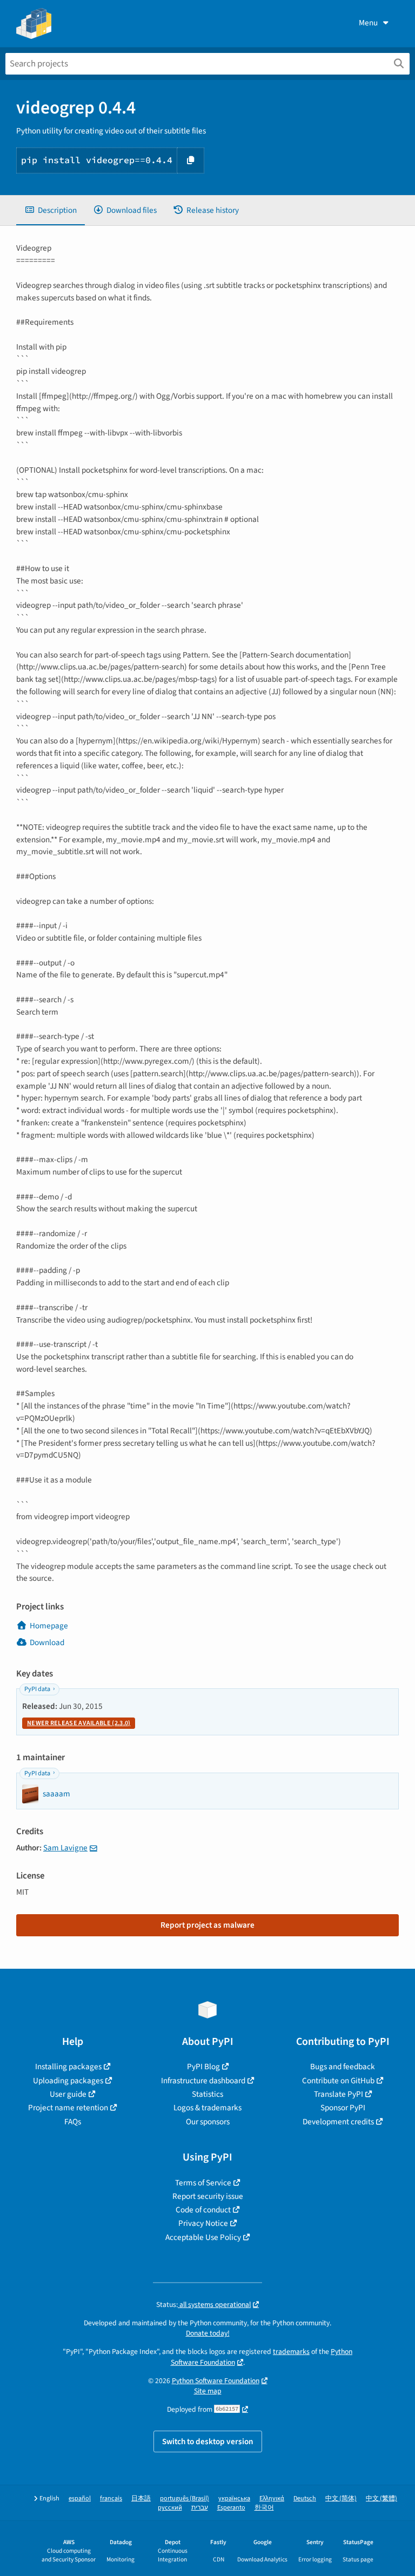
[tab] (51, 210)
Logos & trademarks (207, 2108)
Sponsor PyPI (343, 2108)
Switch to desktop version (208, 2441)
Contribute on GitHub (338, 2081)
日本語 (141, 2498)
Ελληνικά (272, 2498)
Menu (368, 23)
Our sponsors (208, 2122)
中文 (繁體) (381, 2498)
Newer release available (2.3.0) (79, 1723)
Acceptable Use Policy (203, 2237)
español (80, 2498)
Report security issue (208, 2196)
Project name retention (68, 2108)
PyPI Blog (203, 2067)
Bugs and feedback (343, 2067)
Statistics (207, 2094)
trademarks (291, 2352)
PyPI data (37, 1689)
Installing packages (68, 2067)
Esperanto (231, 2508)
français (111, 2498)
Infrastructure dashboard (203, 2081)
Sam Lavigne (65, 1848)
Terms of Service (203, 2183)
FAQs (73, 2122)
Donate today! (208, 2333)
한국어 (264, 2508)
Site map (208, 2391)
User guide (68, 2094)
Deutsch (305, 2498)
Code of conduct (203, 2210)
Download (47, 1642)
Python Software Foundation (216, 2381)
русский (170, 2508)
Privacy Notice (203, 2223)
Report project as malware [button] (207, 1925)
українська (234, 2498)
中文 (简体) (341, 2498)
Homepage (49, 1626)
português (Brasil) (185, 2498)
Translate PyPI (339, 2094)
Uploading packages (68, 2081)
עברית (200, 2508)
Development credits (338, 2122)
